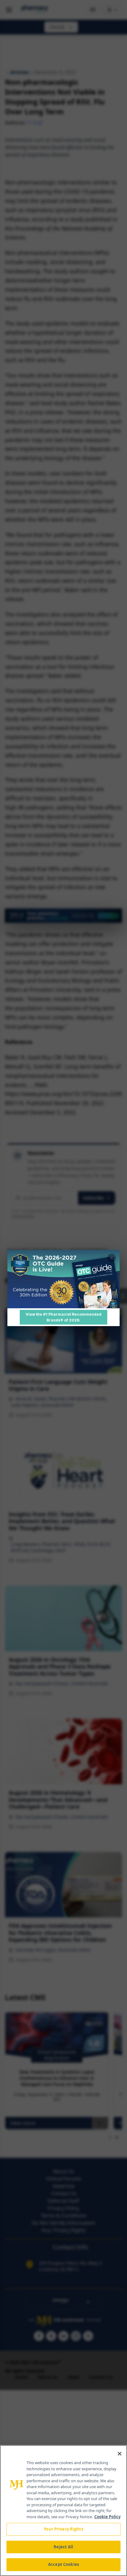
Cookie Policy (107, 2517)
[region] (63, 2511)
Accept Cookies (63, 2564)
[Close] (120, 2454)
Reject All (63, 2547)
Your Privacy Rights (63, 2529)
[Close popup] (112, 1258)
